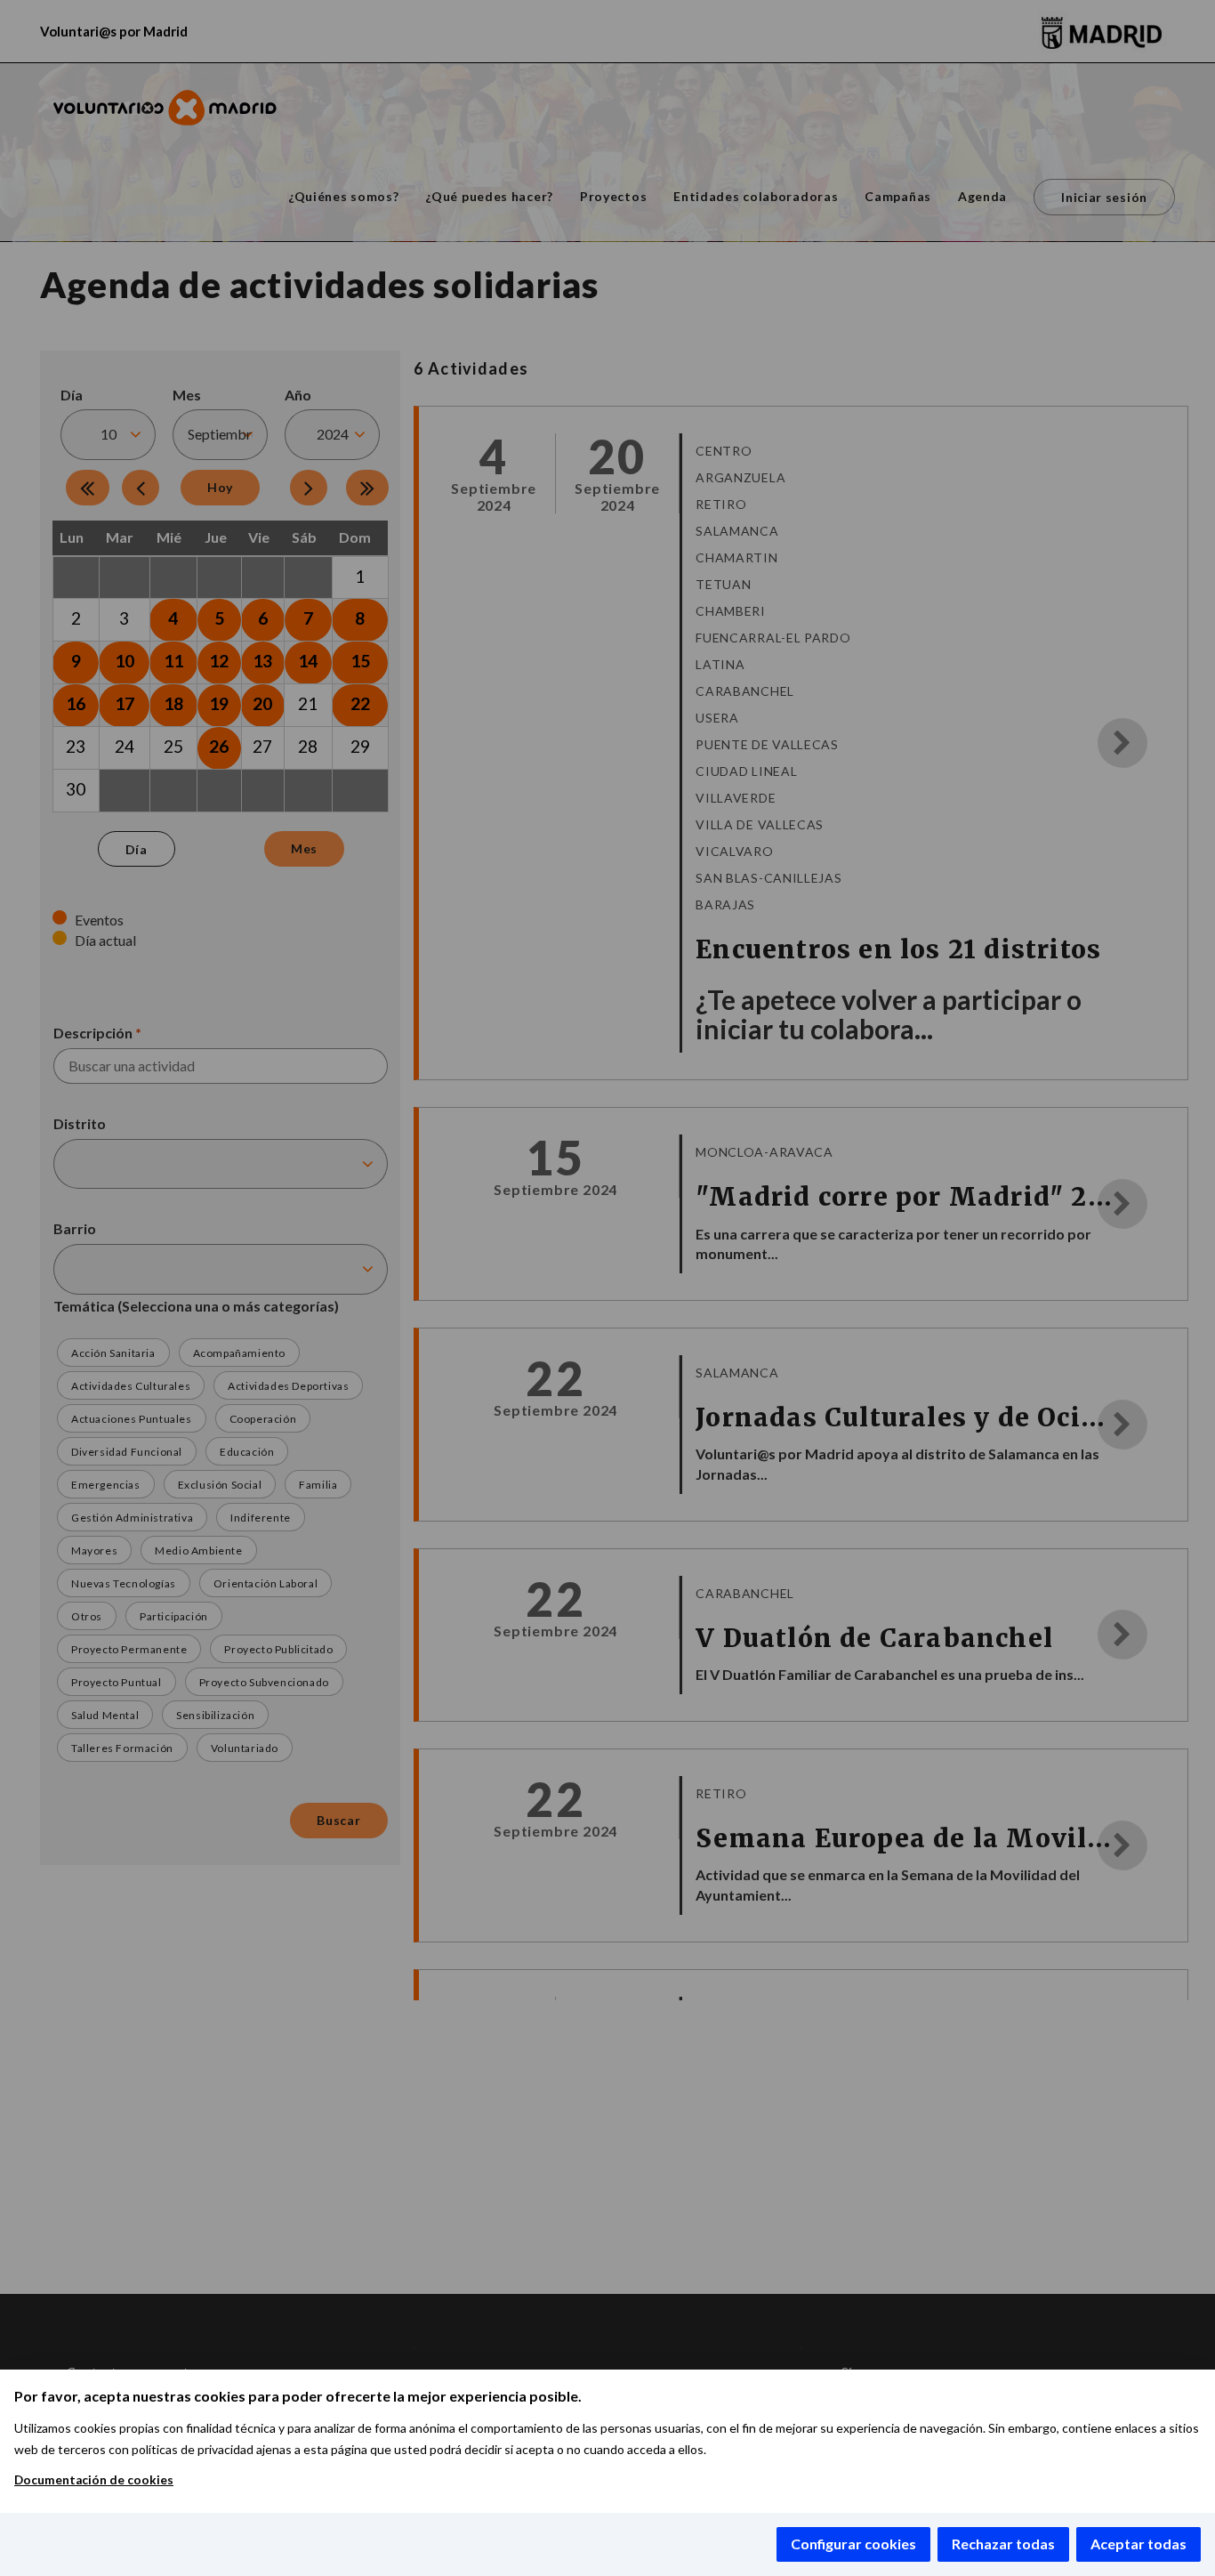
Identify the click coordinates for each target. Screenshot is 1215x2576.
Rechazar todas (1003, 2544)
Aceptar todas (1139, 2544)
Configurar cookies (853, 2544)
